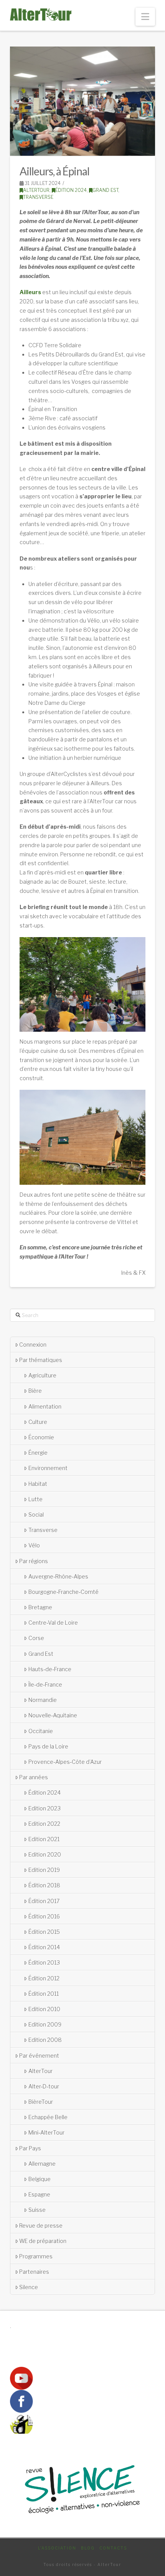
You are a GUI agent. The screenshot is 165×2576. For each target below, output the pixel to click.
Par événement (39, 2056)
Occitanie (41, 1731)
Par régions (34, 1561)
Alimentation (45, 1406)
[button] (145, 17)
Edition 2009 (45, 2024)
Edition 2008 (45, 2040)
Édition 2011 (44, 1994)
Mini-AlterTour (46, 2132)
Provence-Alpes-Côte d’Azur (65, 1762)
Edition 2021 (44, 1839)
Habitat (38, 1484)
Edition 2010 (44, 2009)
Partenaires (34, 2272)
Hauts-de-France (50, 1669)
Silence (29, 2287)
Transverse (38, 197)
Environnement (48, 1468)
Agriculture (42, 1375)
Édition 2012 (44, 1978)
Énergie (38, 1453)
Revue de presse (41, 2225)
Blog (88, 2548)
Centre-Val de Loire (53, 1623)
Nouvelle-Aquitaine (53, 1715)
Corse (36, 1638)
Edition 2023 (45, 1808)
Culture (38, 1422)
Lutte (35, 1499)
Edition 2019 (44, 1870)
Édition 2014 (44, 1947)
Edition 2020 (45, 1854)
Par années (34, 1777)
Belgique (40, 2179)
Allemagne (42, 2164)
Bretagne (40, 1607)
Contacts (113, 2548)
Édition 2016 (44, 1916)
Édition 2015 (44, 1932)
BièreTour (41, 2102)
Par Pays (30, 2148)
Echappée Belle (48, 2117)
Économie (41, 1437)
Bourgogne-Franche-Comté (64, 1592)
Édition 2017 (44, 1901)
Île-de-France (45, 1684)
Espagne (39, 2194)
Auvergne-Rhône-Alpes (58, 1576)
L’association (57, 2548)
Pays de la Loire (48, 1746)
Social (36, 1514)
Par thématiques (41, 1360)
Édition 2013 (44, 1962)
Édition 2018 (44, 1885)
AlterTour (36, 190)
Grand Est (105, 190)
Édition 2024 (71, 190)
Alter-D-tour (44, 2086)
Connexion (33, 1345)
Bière (35, 1391)
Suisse (37, 2210)
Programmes (36, 2256)
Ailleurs (30, 292)
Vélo (34, 1545)
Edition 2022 (44, 1824)
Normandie (43, 1700)
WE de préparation (43, 2241)
